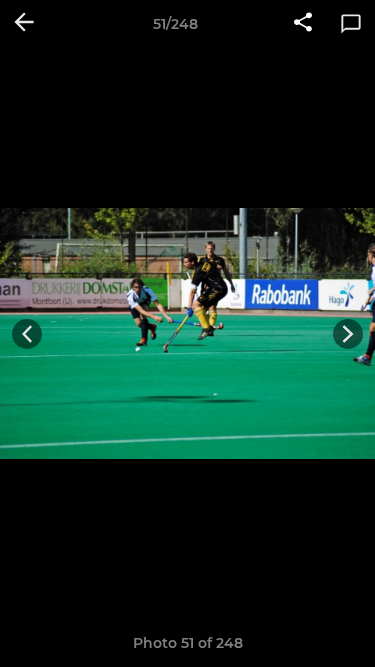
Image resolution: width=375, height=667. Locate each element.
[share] (303, 24)
